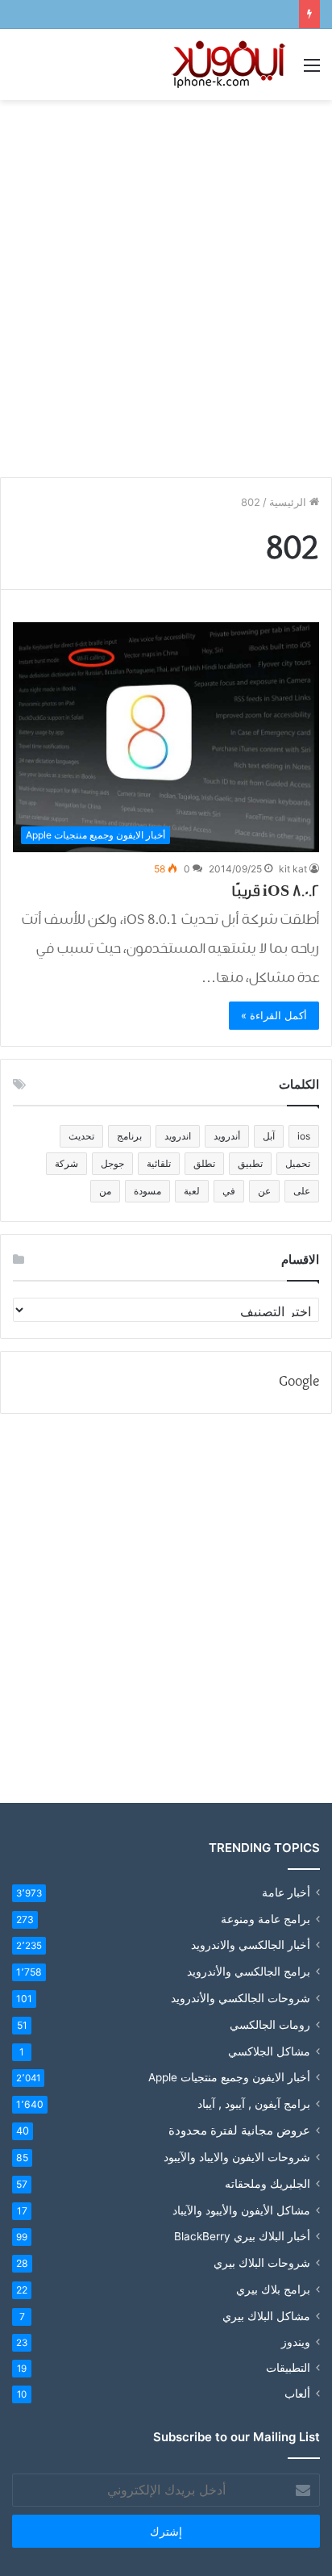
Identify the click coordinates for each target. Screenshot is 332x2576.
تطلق (204, 1163)
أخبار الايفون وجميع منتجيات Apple (229, 2077)
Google (299, 1382)
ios (304, 1136)
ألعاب (297, 2394)
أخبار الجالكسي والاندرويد (251, 1945)
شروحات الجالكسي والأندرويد (241, 1998)
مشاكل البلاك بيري (266, 2316)
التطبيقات (288, 2368)
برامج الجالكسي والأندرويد (249, 1971)
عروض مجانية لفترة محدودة (239, 2130)
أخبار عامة (286, 1892)
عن (264, 1191)
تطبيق (250, 1163)
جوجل (112, 1163)
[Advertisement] (166, 282)
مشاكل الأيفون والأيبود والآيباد (241, 2210)
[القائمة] (312, 71)
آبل (269, 1136)
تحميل (298, 1163)
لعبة (192, 1191)
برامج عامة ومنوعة (266, 1919)
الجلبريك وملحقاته (268, 2183)
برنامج (129, 1136)
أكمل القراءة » (274, 1015)
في (229, 1191)
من (105, 1191)
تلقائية (159, 1163)
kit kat (293, 869)
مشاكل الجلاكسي (269, 2051)
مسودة (147, 1191)
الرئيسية (289, 502)
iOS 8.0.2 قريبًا (275, 891)
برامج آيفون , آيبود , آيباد (254, 2103)
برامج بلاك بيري (273, 2289)
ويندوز (296, 2342)
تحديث (81, 1136)
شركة (66, 1163)
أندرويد (227, 1136)
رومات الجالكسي (270, 2024)
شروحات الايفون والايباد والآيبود (237, 2157)
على (302, 1191)
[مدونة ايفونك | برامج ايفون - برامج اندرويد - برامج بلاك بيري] (230, 65)
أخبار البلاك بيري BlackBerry (242, 2236)
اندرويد (178, 1136)
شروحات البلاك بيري (262, 2262)
